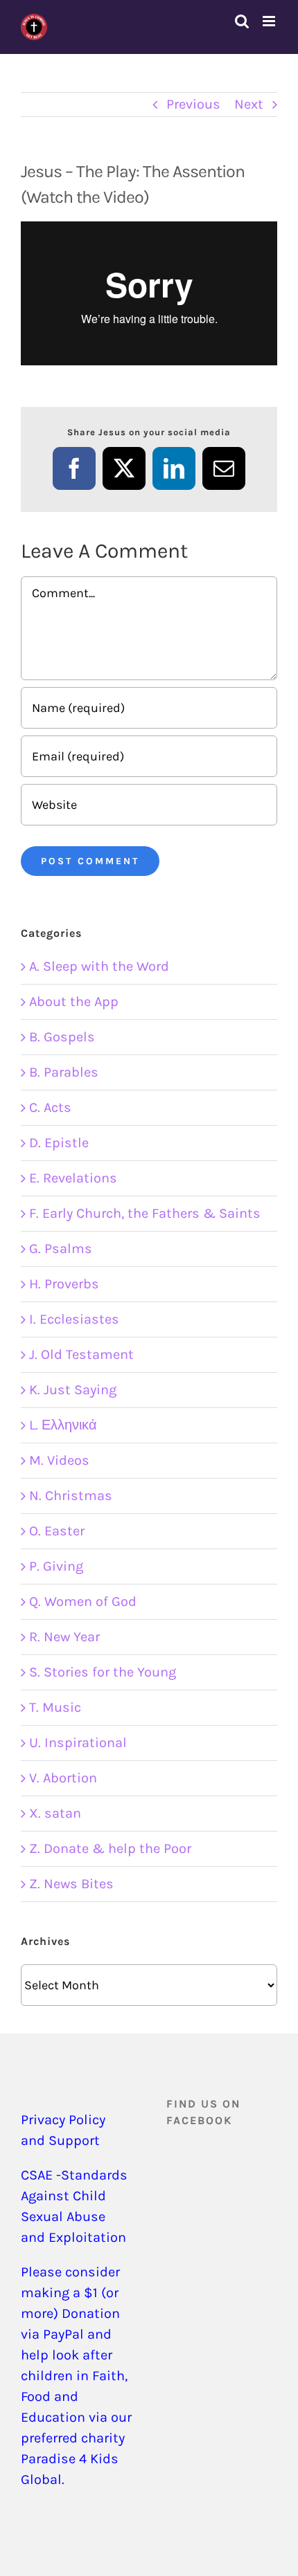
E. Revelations (73, 1178)
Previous (193, 104)
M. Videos (59, 1460)
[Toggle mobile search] (242, 21)
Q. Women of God (83, 1601)
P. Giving (56, 1566)
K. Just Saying (73, 1390)
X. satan (55, 1813)
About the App (74, 1002)
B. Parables (64, 1072)
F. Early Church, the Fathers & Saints (145, 1213)
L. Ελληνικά (63, 1425)
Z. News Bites (71, 1884)
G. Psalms (61, 1249)
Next (249, 104)
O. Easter (57, 1531)
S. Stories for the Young (103, 1672)
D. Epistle (59, 1143)
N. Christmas (71, 1496)
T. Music (55, 1707)
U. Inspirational (78, 1743)
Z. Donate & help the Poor (110, 1848)
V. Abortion (63, 1778)
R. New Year (64, 1637)
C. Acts (50, 1107)
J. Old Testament (81, 1354)
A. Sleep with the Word (99, 966)
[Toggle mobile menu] (270, 21)
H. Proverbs (64, 1284)
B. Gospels (62, 1037)
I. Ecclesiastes (74, 1319)
